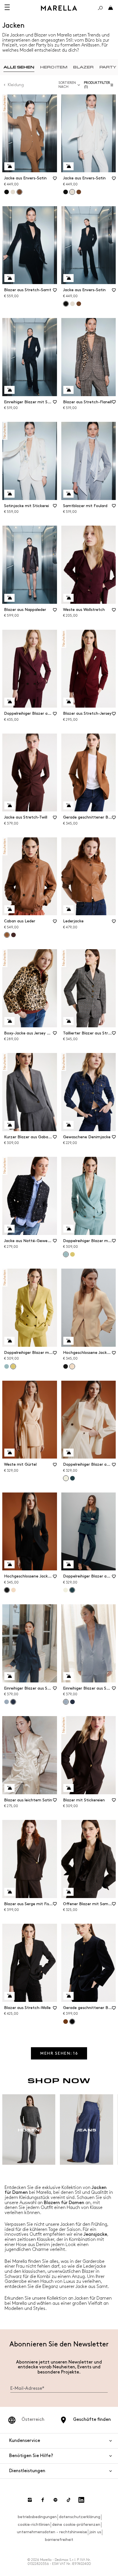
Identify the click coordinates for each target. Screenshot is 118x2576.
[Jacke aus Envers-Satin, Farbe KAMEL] (79, 192)
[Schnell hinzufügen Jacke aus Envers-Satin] (9, 166)
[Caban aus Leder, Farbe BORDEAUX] (13, 935)
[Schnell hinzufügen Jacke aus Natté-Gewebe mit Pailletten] (9, 1229)
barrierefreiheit (59, 2540)
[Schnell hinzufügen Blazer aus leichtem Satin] (9, 1788)
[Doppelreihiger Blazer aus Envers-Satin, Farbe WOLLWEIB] (66, 1590)
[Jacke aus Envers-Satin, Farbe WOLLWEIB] (13, 192)
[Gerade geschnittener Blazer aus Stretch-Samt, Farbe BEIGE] (66, 2022)
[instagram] (30, 2500)
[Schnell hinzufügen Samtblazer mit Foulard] (68, 494)
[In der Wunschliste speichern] (55, 180)
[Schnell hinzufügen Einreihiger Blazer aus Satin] (9, 1676)
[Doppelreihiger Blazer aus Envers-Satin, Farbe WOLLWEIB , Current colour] (66, 1478)
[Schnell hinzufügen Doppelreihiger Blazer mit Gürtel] (68, 1229)
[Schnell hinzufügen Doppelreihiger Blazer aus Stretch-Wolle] (9, 702)
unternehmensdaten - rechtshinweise (52, 2532)
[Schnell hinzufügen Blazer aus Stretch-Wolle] (9, 1996)
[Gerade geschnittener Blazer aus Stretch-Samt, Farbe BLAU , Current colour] (72, 2022)
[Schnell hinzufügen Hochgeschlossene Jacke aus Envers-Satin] (68, 1341)
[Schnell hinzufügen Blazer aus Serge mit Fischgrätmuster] (9, 1892)
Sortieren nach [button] (67, 85)
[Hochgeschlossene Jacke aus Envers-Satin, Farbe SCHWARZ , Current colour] (7, 1590)
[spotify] (56, 2500)
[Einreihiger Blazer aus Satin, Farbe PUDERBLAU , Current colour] (66, 1702)
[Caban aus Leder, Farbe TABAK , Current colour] (7, 935)
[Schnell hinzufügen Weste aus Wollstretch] (68, 598)
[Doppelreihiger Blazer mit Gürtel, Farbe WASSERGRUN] (7, 1366)
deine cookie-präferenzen (76, 2525)
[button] (100, 85)
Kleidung (16, 85)
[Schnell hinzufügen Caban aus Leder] (9, 909)
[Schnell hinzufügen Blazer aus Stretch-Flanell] (68, 390)
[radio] (19, 67)
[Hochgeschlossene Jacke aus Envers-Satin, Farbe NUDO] (13, 1590)
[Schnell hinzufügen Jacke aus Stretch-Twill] (9, 805)
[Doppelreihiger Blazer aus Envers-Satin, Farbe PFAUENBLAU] (72, 1478)
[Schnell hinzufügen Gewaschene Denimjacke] (68, 1125)
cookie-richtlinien (34, 2525)
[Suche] (100, 8)
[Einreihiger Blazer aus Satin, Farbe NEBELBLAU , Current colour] (13, 1702)
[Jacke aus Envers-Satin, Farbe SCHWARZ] (7, 192)
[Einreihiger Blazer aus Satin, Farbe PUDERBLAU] (7, 1702)
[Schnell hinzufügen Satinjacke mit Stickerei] (9, 494)
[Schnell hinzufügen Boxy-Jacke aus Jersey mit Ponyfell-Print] (9, 1021)
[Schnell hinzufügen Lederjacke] (68, 909)
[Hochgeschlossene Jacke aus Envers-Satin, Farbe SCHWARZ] (66, 1366)
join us (95, 2532)
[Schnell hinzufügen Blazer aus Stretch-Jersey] (68, 702)
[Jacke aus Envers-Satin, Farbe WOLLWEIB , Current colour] (72, 192)
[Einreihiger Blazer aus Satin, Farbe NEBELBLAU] (72, 1702)
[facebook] (43, 2500)
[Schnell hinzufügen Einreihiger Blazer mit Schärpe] (9, 390)
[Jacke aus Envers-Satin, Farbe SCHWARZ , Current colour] (66, 304)
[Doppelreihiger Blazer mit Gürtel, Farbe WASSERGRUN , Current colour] (66, 1254)
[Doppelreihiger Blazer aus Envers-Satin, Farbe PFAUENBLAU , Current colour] (72, 1590)
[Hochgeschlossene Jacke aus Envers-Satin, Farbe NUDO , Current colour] (72, 1366)
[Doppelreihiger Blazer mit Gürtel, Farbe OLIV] (72, 1254)
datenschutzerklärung (80, 2517)
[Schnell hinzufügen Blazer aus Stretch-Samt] (9, 278)
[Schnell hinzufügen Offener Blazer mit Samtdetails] (68, 1892)
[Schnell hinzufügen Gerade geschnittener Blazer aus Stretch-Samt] (68, 1996)
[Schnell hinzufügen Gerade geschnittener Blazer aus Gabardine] (68, 805)
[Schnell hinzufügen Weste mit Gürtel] (9, 1453)
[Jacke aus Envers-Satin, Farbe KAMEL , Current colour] (19, 192)
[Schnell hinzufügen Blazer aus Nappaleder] (9, 598)
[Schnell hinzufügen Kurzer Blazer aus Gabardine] (9, 1125)
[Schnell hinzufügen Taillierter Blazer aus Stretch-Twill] (68, 1021)
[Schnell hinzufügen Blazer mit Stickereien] (68, 1788)
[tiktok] (68, 2500)
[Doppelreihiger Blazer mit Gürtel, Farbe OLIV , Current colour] (13, 1366)
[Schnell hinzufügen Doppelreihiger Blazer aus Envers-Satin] (68, 1453)
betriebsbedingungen (37, 2517)
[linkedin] (81, 2500)
